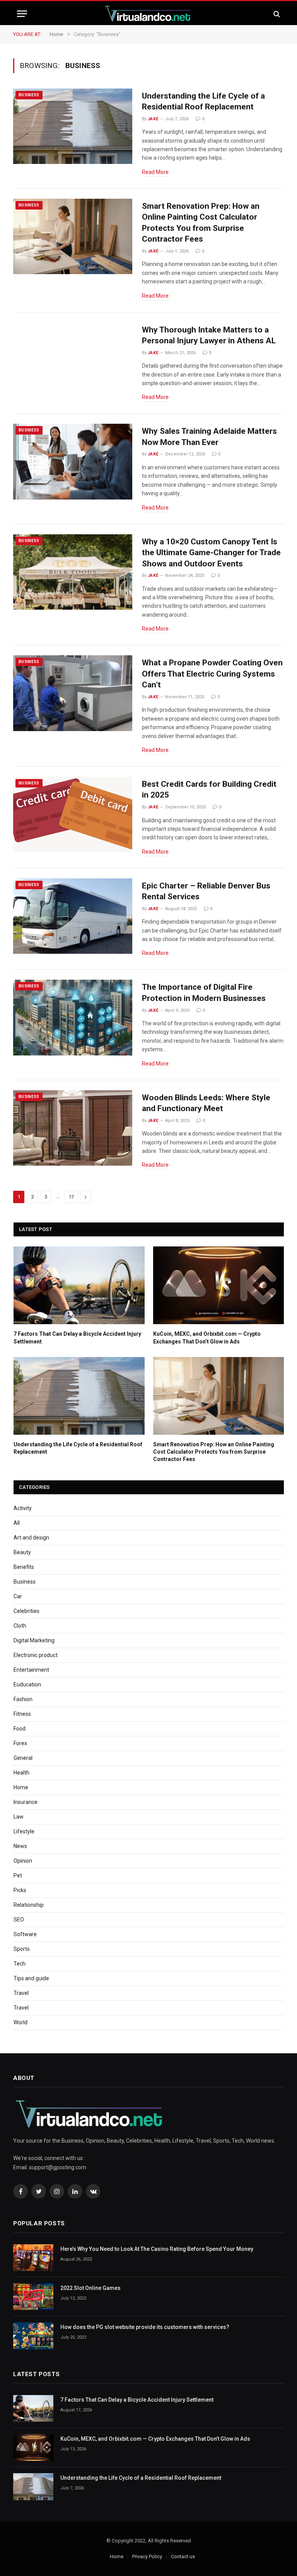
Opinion (23, 1861)
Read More (155, 172)
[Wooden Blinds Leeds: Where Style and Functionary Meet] (73, 1128)
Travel (21, 1993)
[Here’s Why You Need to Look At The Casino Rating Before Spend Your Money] (33, 2258)
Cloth (20, 1626)
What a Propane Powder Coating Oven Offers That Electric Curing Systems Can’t (212, 674)
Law (19, 1817)
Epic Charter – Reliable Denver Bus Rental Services (206, 891)
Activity (23, 1508)
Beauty (22, 1552)
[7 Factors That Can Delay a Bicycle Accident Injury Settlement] (79, 1285)
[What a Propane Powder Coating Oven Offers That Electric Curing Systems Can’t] (73, 693)
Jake (153, 119)
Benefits (24, 1567)
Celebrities (26, 1611)
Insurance (26, 1802)
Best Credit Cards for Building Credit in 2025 (209, 790)
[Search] (276, 14)
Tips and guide (31, 1978)
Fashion (23, 1699)
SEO (19, 1920)
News (20, 1846)
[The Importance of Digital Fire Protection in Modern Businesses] (73, 1018)
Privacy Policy (147, 2556)
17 (71, 1197)
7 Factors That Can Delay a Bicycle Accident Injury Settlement (77, 1337)
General (23, 1758)
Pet (18, 1875)
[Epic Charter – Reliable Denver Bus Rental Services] (73, 916)
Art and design (31, 1538)
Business (29, 95)
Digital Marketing (34, 1640)
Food (20, 1729)
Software (25, 1934)
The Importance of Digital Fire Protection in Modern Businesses (204, 993)
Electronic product (36, 1655)
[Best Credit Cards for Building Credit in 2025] (73, 815)
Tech (20, 1964)
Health (21, 1773)
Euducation (27, 1684)
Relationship (29, 1905)
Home (21, 1787)
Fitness (22, 1714)
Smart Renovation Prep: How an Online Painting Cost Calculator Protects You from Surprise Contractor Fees (201, 223)
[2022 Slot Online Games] (33, 2297)
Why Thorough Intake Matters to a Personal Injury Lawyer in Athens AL (209, 335)
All (17, 1523)
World (20, 2022)
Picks (20, 1890)
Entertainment (31, 1670)
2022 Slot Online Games (90, 2288)
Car (18, 1596)
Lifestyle (24, 1831)
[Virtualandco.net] (148, 14)
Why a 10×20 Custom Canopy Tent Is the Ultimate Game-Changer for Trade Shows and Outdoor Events (211, 553)
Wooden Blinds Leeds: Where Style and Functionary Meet (206, 1103)
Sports (22, 1949)
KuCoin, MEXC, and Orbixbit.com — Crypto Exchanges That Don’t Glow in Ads (207, 1337)
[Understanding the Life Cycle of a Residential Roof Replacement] (73, 126)
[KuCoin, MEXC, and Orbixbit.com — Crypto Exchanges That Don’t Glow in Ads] (219, 1285)
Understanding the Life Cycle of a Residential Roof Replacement (203, 101)
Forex (20, 1743)
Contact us (183, 2556)
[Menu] (22, 14)
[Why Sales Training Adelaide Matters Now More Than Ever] (73, 462)
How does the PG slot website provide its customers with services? (145, 2327)
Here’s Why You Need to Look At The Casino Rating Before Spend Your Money (157, 2249)
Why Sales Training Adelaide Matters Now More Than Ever (209, 437)
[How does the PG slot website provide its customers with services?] (33, 2336)
